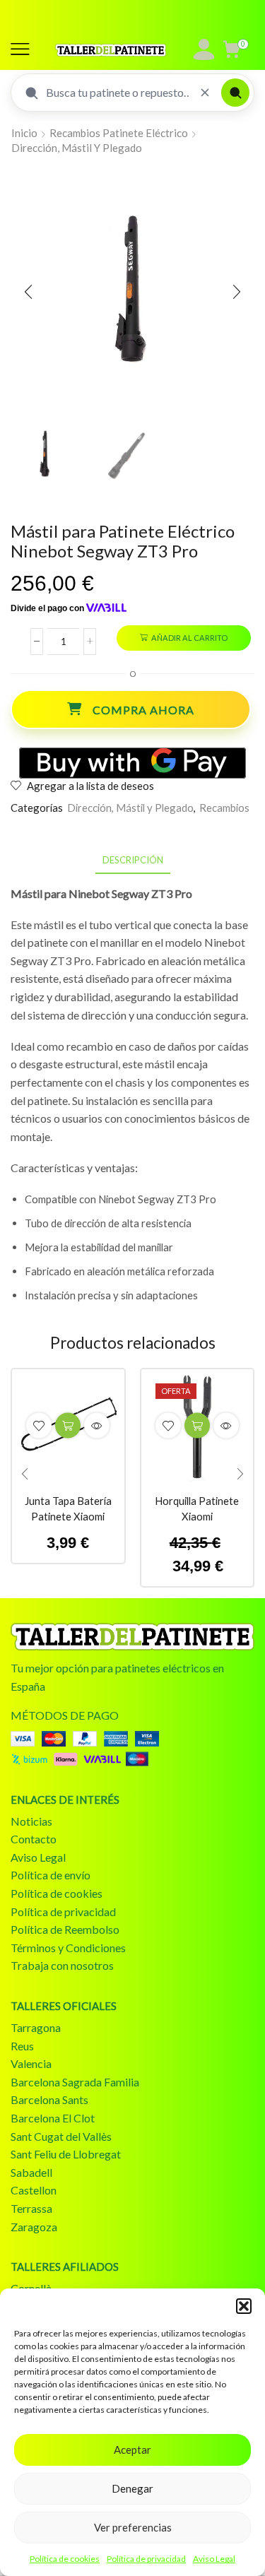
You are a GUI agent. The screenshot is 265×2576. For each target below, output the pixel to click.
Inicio (24, 133)
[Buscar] (235, 93)
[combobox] (117, 93)
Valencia (31, 2063)
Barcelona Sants (49, 2099)
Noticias (31, 1821)
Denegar (132, 2488)
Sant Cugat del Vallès (61, 2136)
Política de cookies (65, 2559)
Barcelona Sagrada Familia (75, 2082)
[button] (244, 2306)
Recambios (224, 808)
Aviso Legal (214, 2559)
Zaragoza (34, 2227)
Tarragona (36, 2027)
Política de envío (51, 1875)
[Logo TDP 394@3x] (132, 1637)
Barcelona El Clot (53, 2118)
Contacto (34, 1839)
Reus (22, 2046)
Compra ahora (143, 710)
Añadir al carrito (189, 638)
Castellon (34, 2190)
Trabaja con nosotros (62, 1965)
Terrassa (31, 2208)
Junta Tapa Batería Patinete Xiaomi (68, 1508)
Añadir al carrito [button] (68, 1426)
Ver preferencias (133, 2527)
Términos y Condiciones (68, 1948)
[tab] (133, 860)
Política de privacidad (146, 2559)
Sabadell (31, 2172)
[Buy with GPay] (132, 763)
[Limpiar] (205, 93)
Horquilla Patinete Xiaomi (197, 1508)
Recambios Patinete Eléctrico (119, 133)
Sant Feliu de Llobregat (66, 2154)
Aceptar (132, 2450)
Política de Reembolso (65, 1929)
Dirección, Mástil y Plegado (77, 148)
